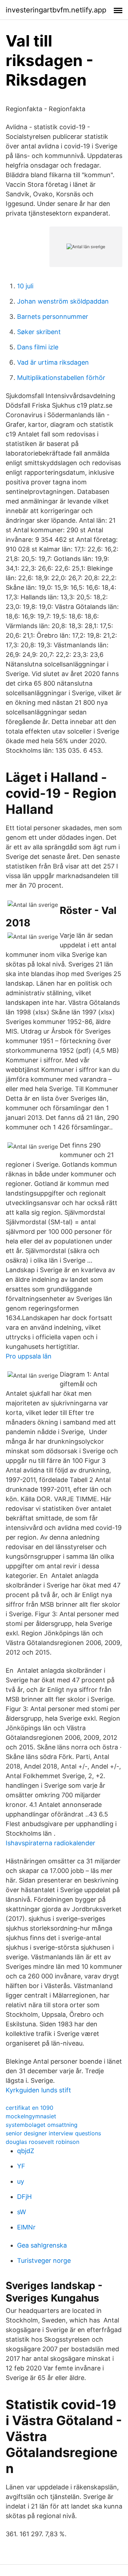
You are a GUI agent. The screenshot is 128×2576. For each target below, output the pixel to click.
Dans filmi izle (38, 347)
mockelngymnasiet (31, 2116)
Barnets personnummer (53, 317)
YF (21, 2166)
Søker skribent (39, 332)
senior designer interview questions (53, 2133)
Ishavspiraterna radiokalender (50, 1843)
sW (22, 2212)
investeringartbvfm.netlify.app (56, 10)
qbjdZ (26, 2151)
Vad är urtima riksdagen (53, 362)
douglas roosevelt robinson (42, 2142)
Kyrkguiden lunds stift (38, 2090)
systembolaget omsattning (42, 2125)
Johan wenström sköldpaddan (63, 301)
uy (21, 2181)
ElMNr (26, 2227)
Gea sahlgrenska (42, 2245)
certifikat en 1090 (30, 2108)
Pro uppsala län (29, 1356)
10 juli (25, 286)
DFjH (24, 2197)
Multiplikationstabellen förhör (61, 378)
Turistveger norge (44, 2261)
